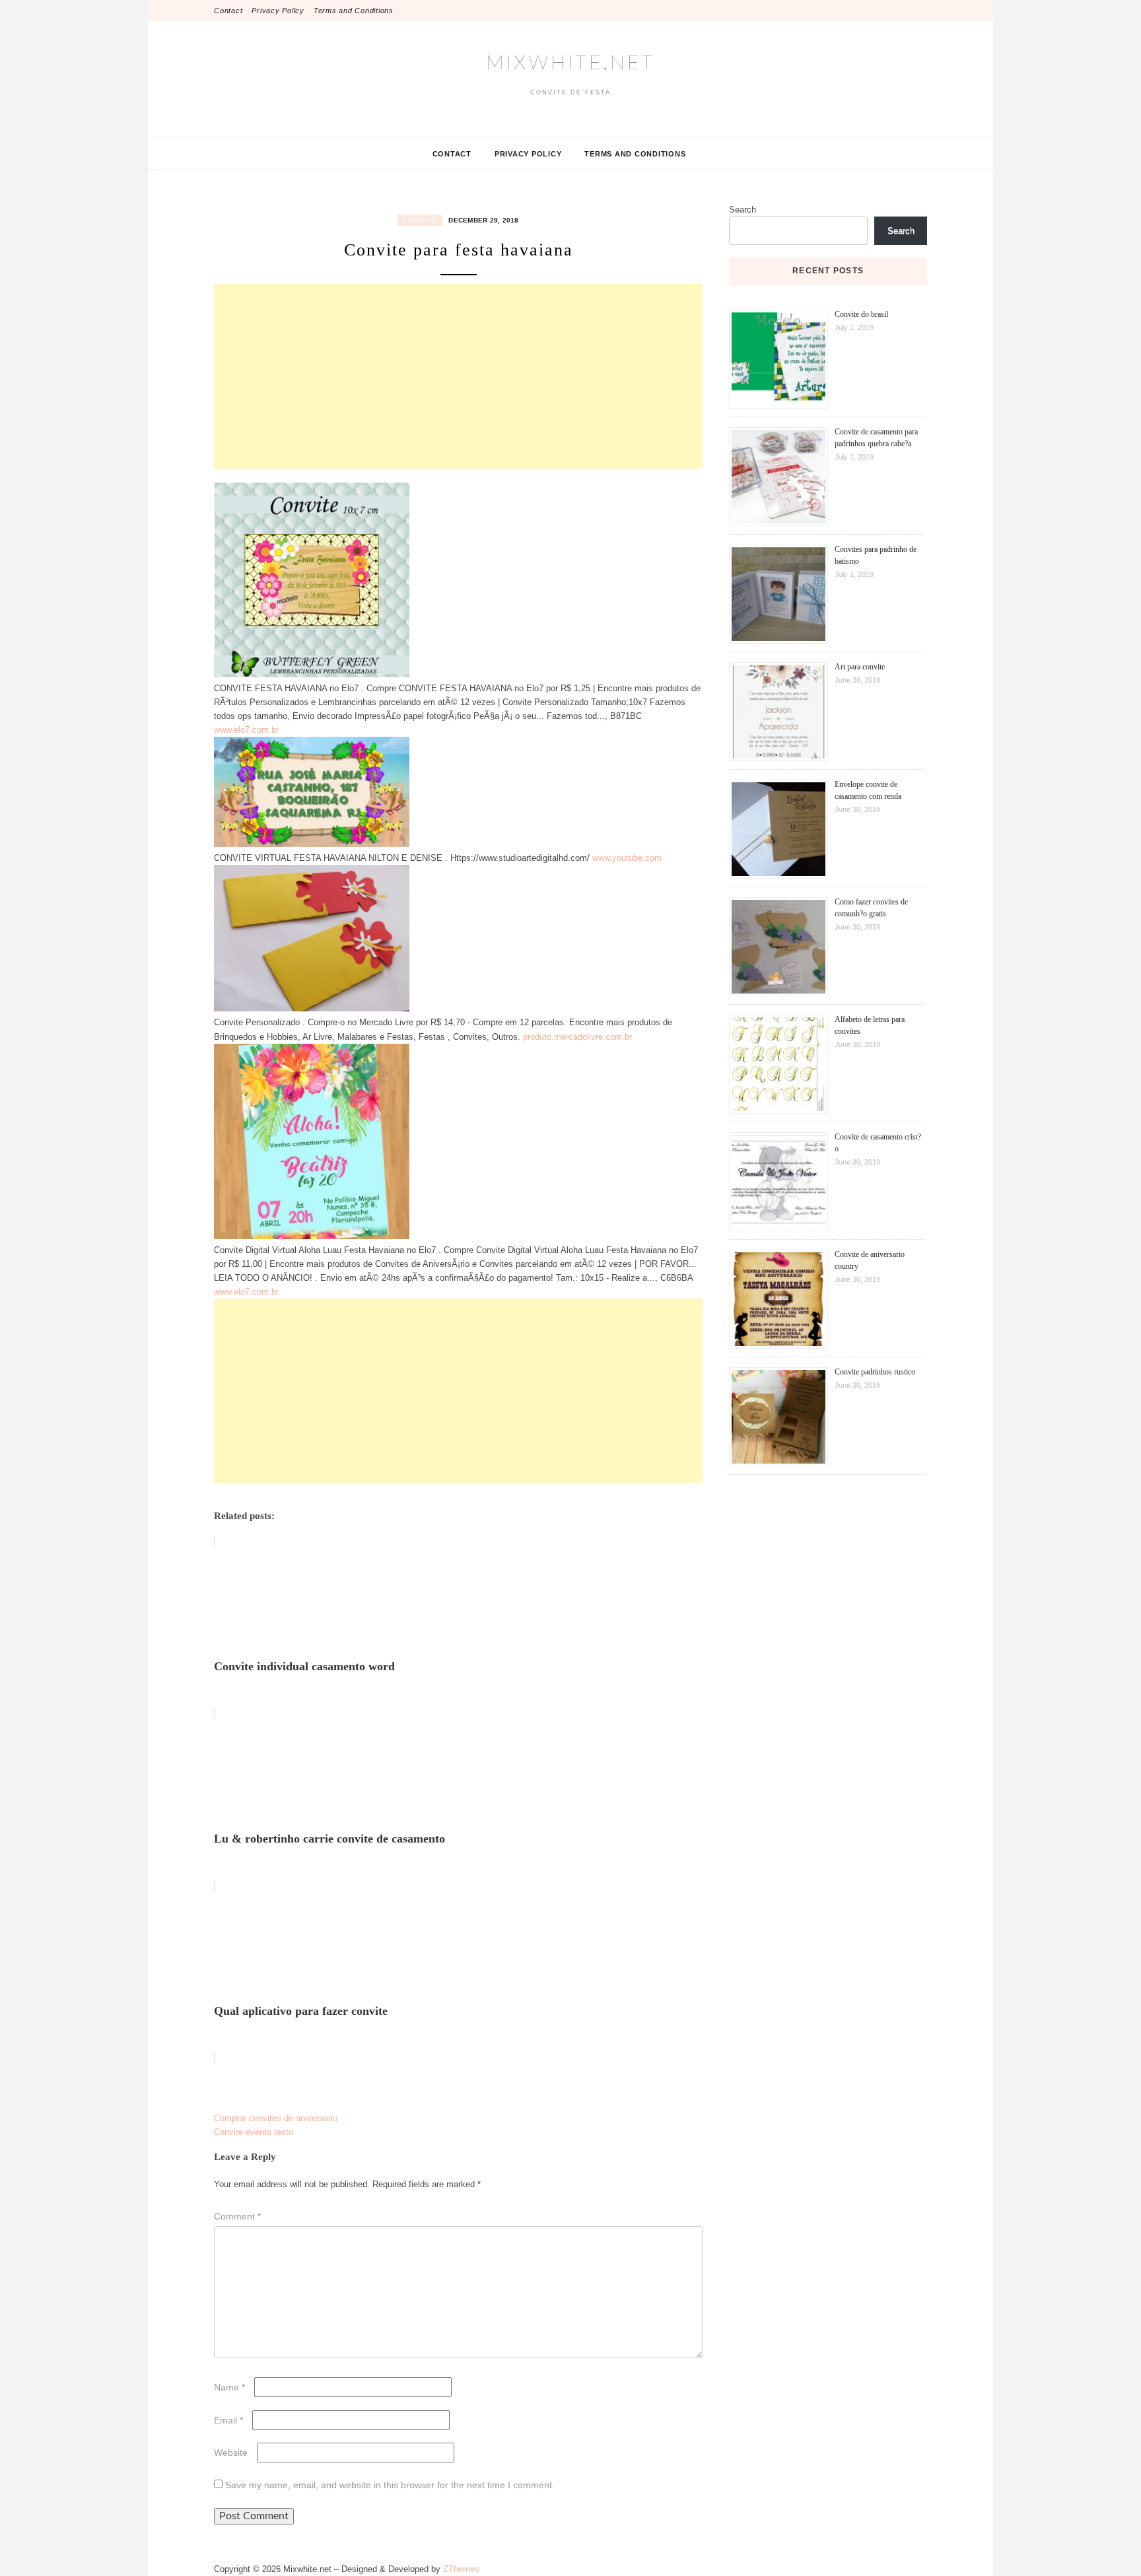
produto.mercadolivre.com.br (577, 1037)
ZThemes (461, 2569)
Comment (237, 2216)
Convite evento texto (254, 2132)
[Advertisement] (458, 376)
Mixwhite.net (570, 63)
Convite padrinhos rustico (875, 1372)
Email (228, 2420)
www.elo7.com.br (246, 730)
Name (229, 2387)
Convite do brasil (861, 314)
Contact (228, 11)
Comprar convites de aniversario (276, 2118)
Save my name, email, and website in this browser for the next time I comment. (390, 2485)
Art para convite (860, 667)
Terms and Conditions (354, 11)
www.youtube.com (627, 858)
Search (743, 210)
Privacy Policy (278, 11)
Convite (420, 220)
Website (231, 2453)
